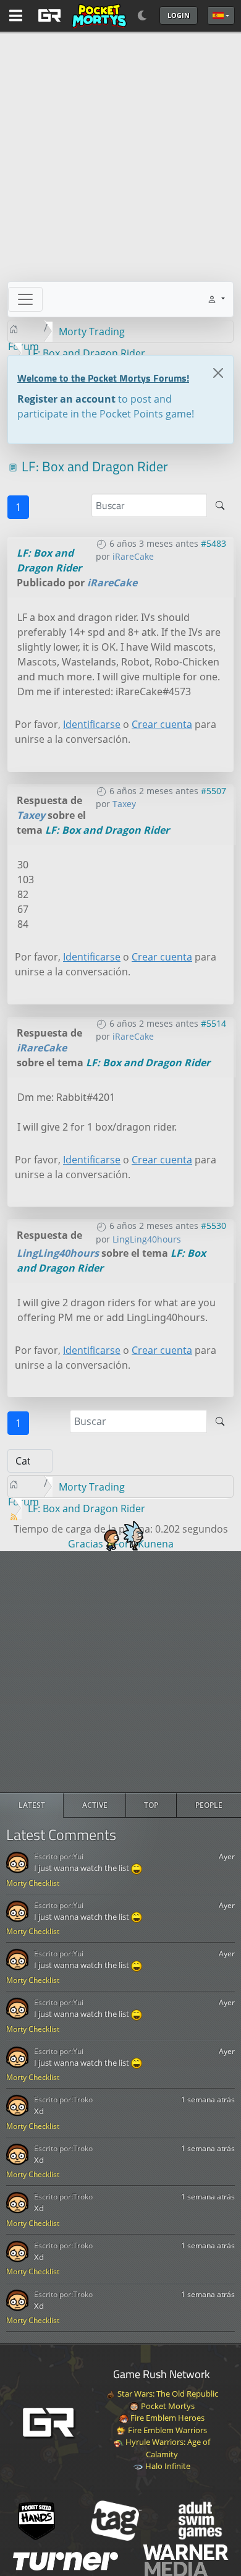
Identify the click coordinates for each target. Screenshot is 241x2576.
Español (221, 15)
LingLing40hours (147, 1239)
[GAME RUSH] (80, 15)
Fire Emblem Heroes (167, 2418)
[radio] (32, 1805)
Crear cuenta (162, 724)
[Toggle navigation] (25, 299)
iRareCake (133, 556)
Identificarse (92, 724)
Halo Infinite (167, 2466)
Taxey (124, 804)
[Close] (218, 373)
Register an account (66, 399)
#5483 (214, 543)
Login (179, 15)
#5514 (214, 1023)
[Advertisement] (120, 1672)
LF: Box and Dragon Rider (107, 830)
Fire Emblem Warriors (167, 2430)
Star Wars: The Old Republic (167, 2394)
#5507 (214, 791)
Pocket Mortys (167, 2406)
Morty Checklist (33, 1883)
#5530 (214, 1226)
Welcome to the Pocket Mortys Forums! (103, 378)
